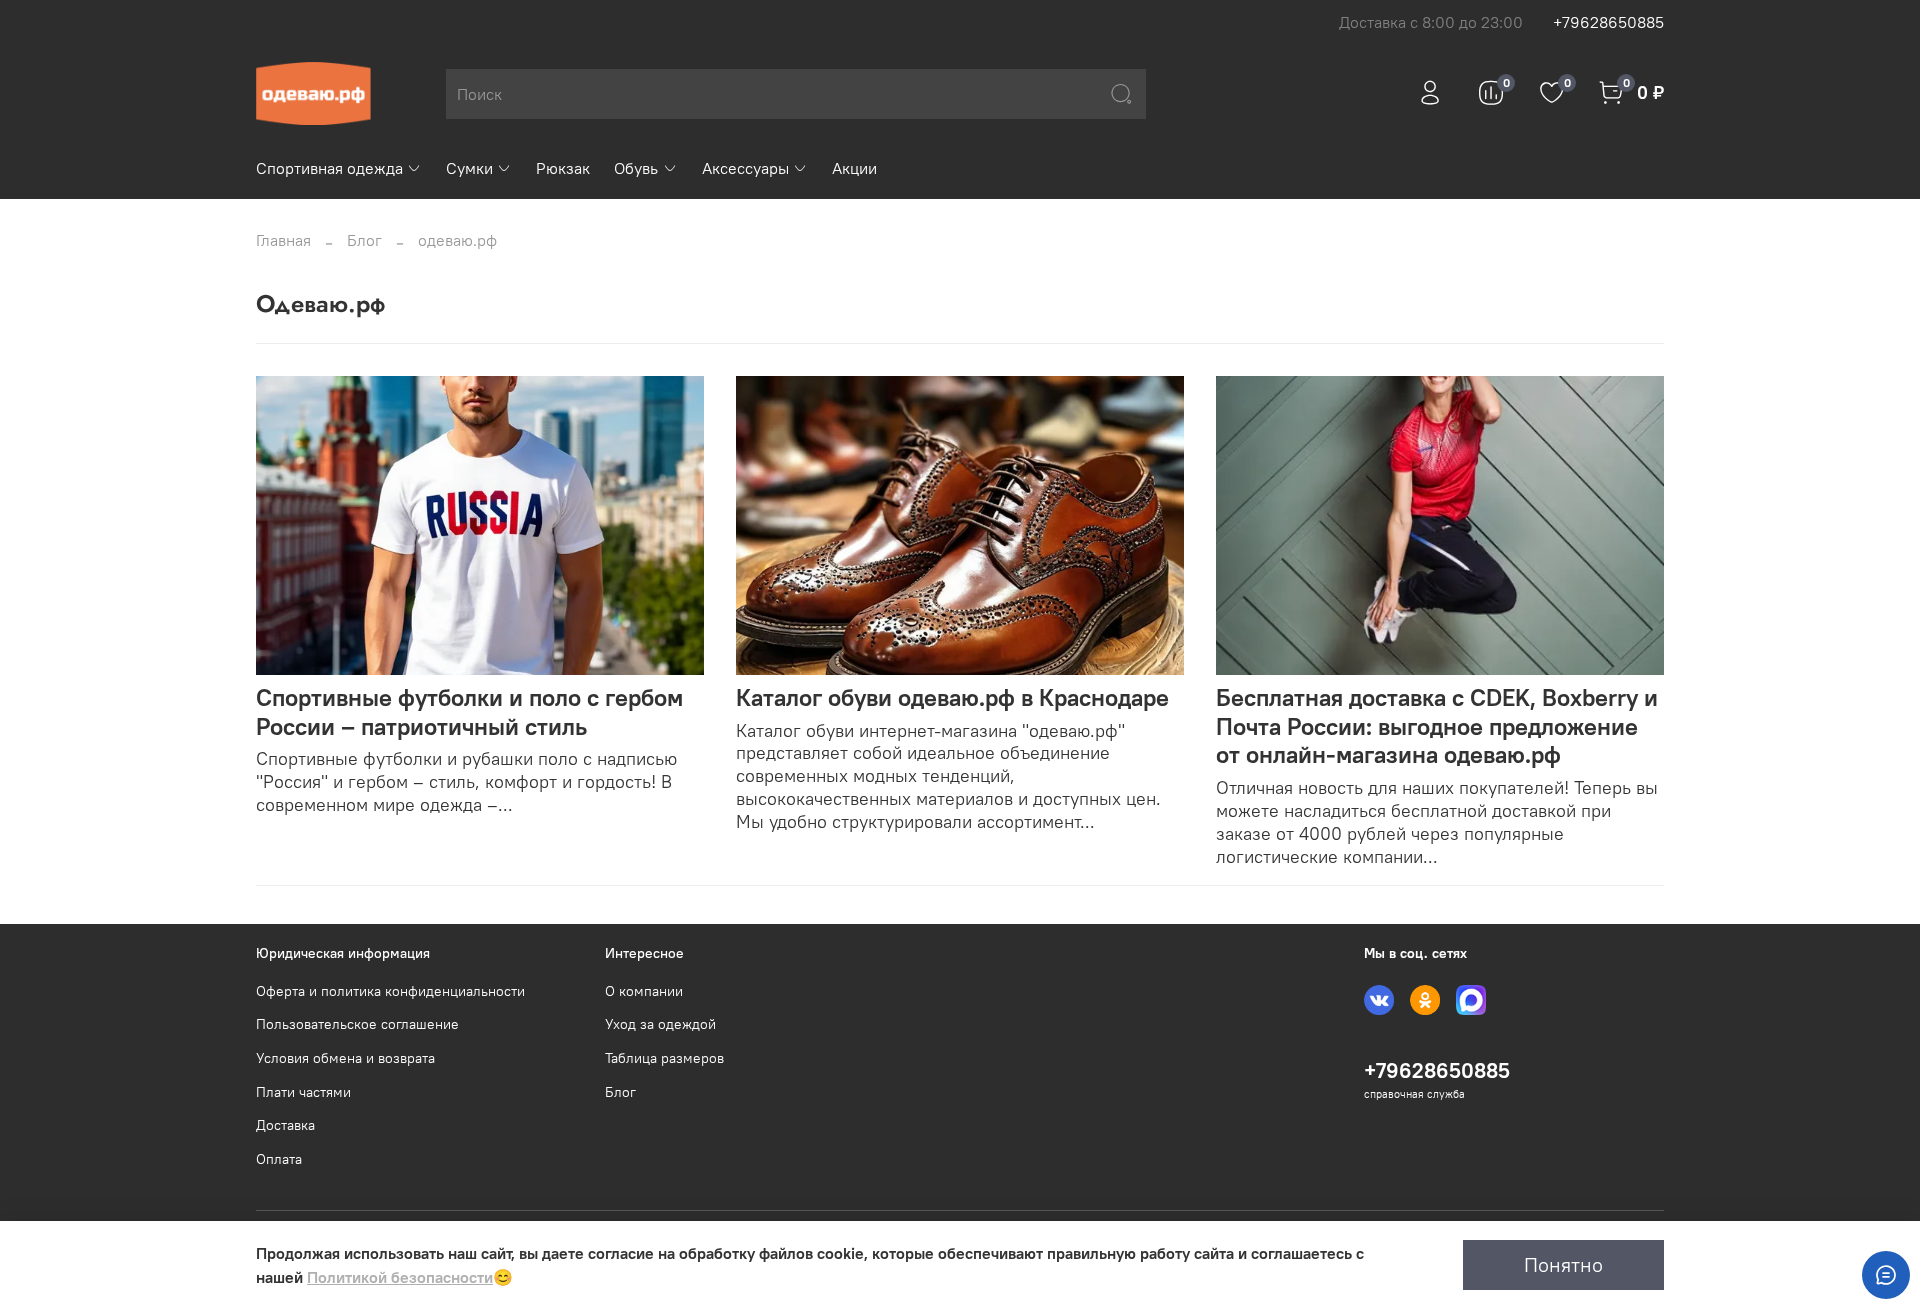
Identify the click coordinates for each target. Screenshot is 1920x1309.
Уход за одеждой (660, 1024)
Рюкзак (563, 168)
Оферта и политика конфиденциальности (390, 991)
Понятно (1563, 1264)
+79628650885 (1608, 22)
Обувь (636, 168)
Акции (854, 168)
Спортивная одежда (329, 168)
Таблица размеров (664, 1058)
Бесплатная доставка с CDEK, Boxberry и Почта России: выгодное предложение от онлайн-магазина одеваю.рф (1437, 726)
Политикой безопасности (400, 1277)
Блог (364, 240)
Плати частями (303, 1092)
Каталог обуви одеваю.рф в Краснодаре (952, 697)
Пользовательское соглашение (357, 1024)
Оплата (279, 1159)
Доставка (285, 1125)
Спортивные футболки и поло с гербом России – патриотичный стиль (469, 711)
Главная (283, 240)
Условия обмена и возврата (345, 1058)
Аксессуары (745, 168)
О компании (644, 991)
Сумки (469, 168)
